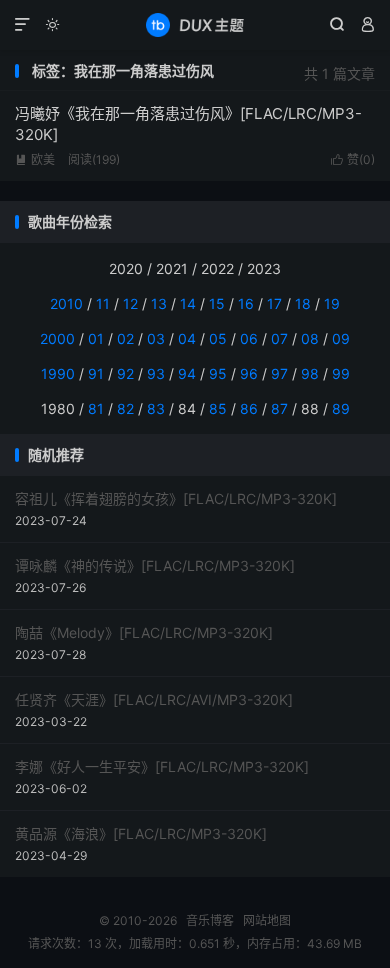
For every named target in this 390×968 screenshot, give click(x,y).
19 (332, 303)
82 (125, 408)
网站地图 (267, 920)
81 (96, 408)
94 (187, 373)
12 (130, 303)
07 (279, 338)
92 (125, 373)
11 (103, 303)
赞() (353, 159)
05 (218, 338)
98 (310, 373)
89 (341, 408)
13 (159, 303)
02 (125, 338)
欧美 (35, 159)
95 (218, 373)
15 (217, 303)
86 (249, 408)
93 (156, 373)
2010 (66, 303)
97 (279, 373)
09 (341, 338)
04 (187, 338)
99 (341, 373)
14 (188, 303)
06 (249, 338)
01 (96, 338)
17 (274, 303)
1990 (58, 373)
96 (249, 373)
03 (156, 338)
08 (310, 338)
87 (279, 408)
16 (246, 303)
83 (156, 408)
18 (303, 303)
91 (96, 373)
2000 (57, 338)
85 (218, 408)
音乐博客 (195, 25)
